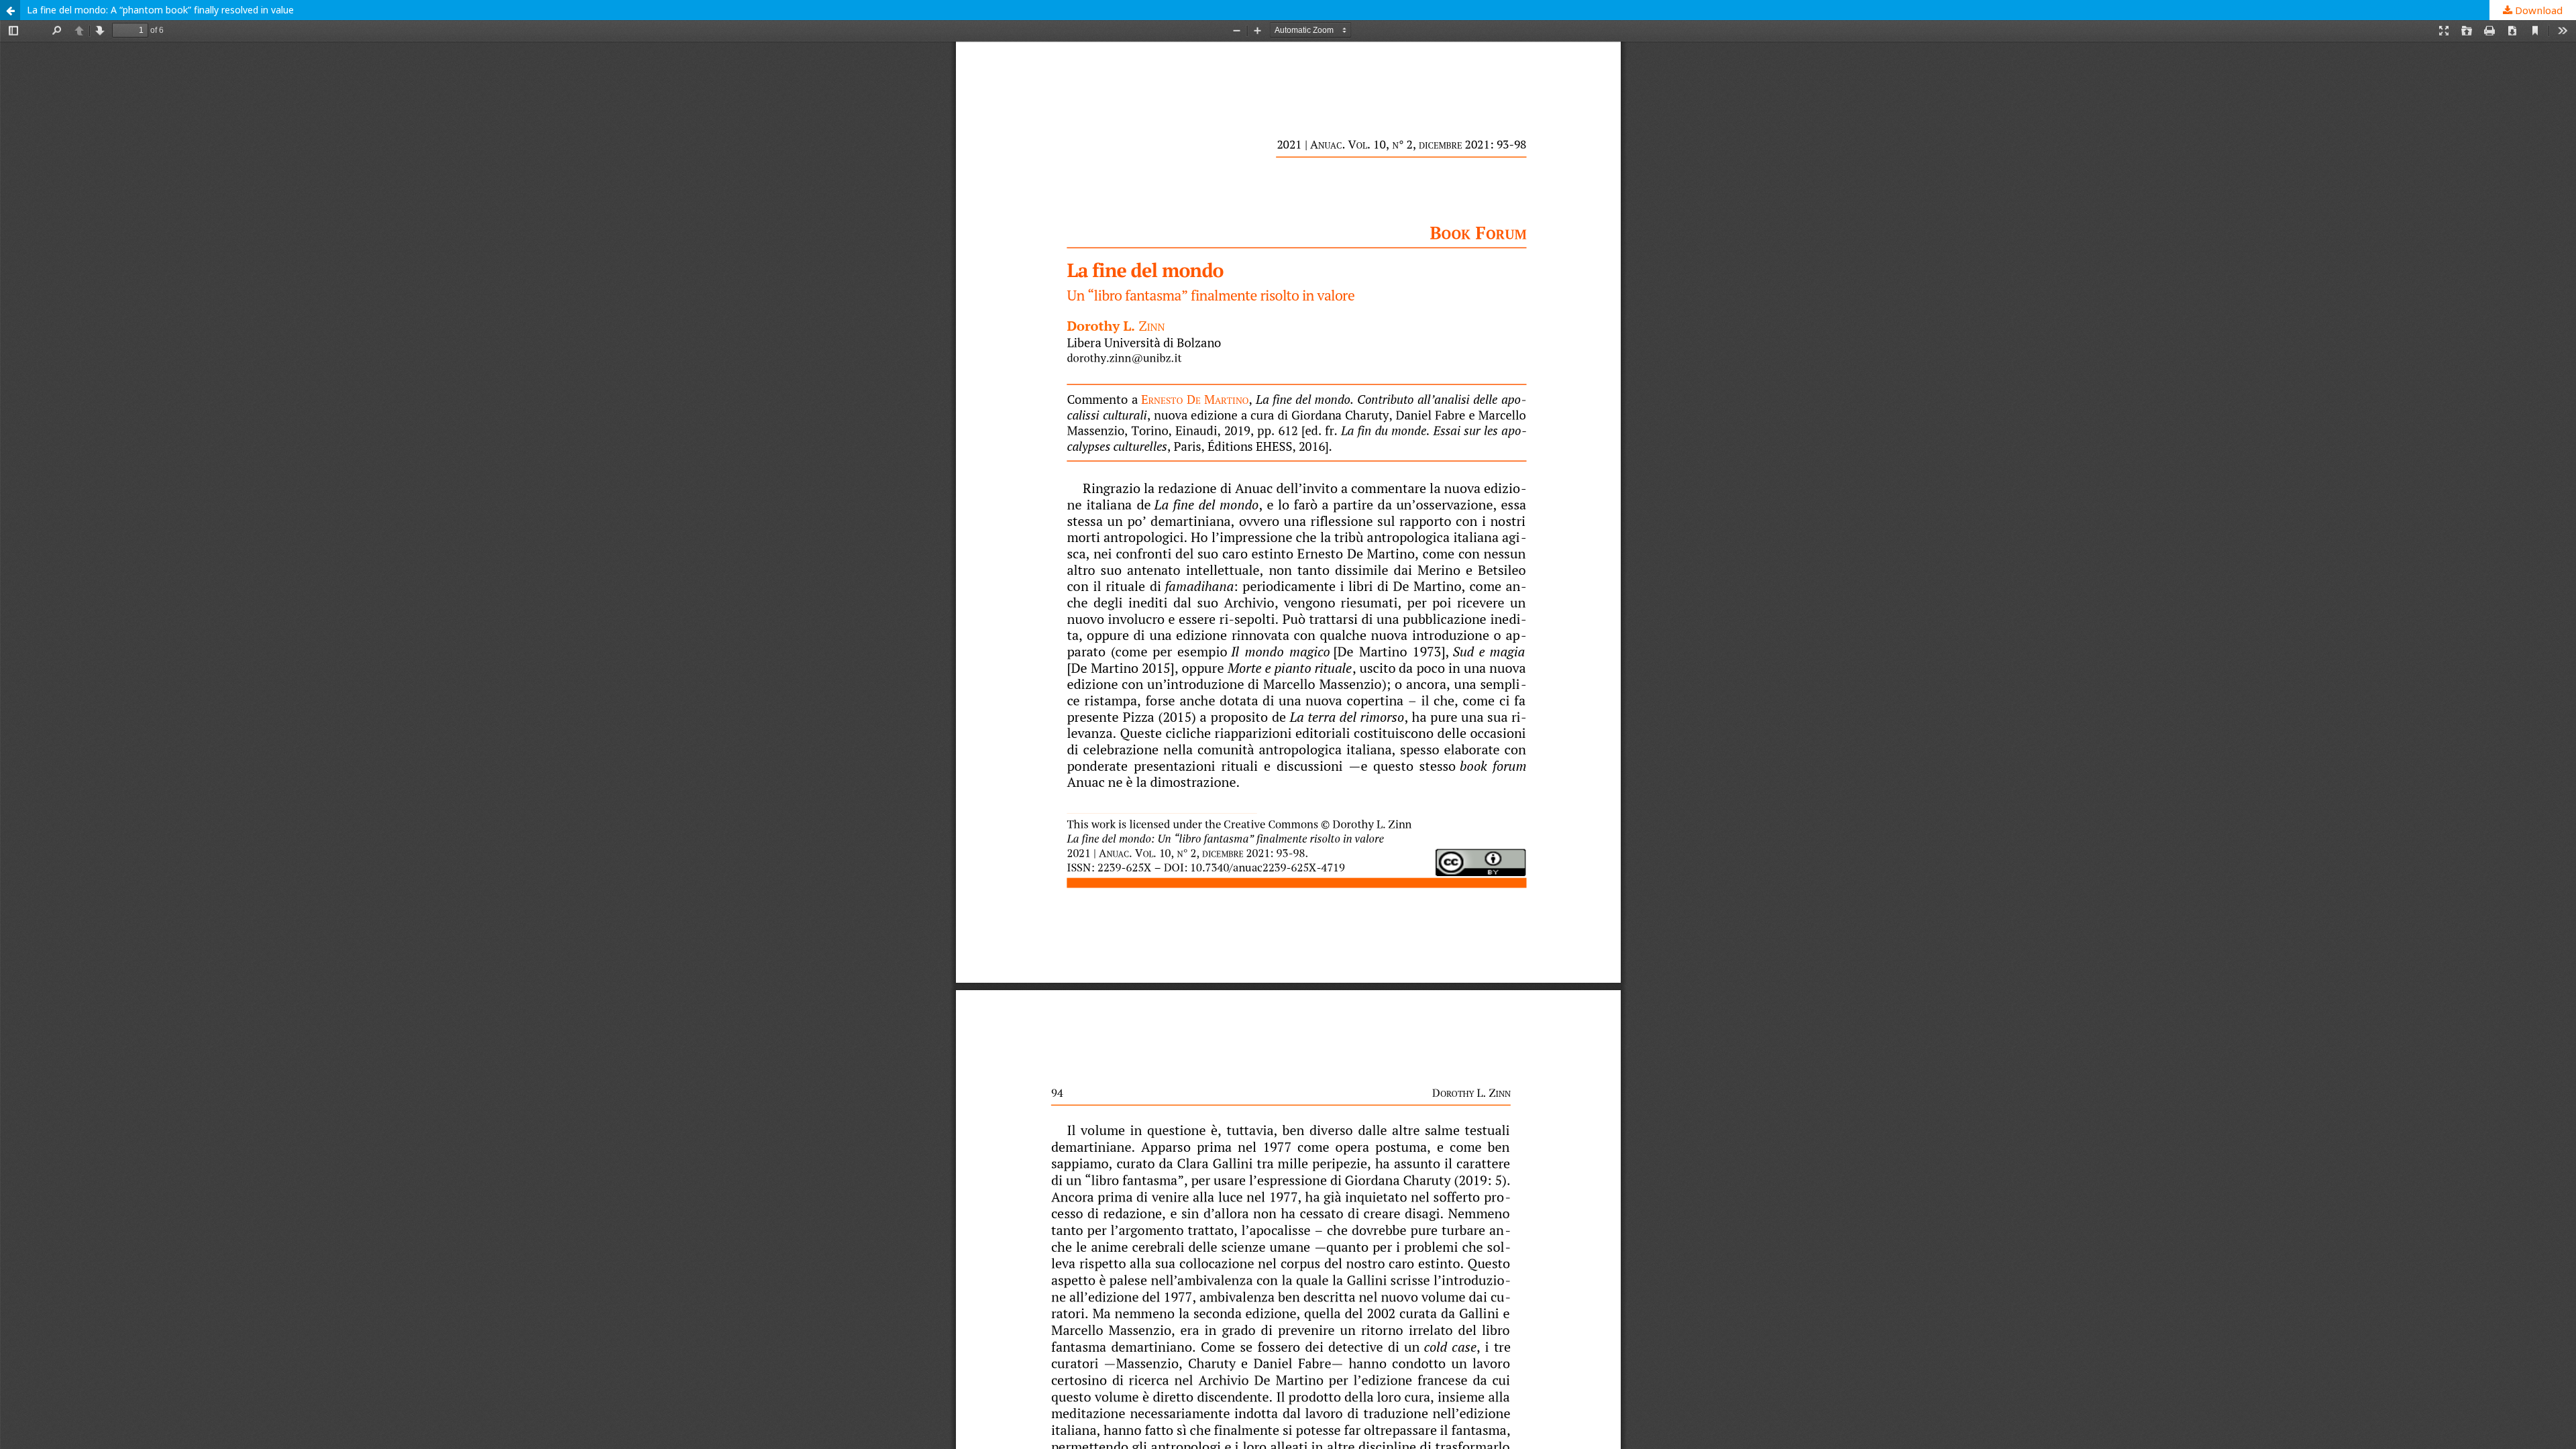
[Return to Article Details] (10, 10)
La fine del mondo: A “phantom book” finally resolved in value (160, 10)
